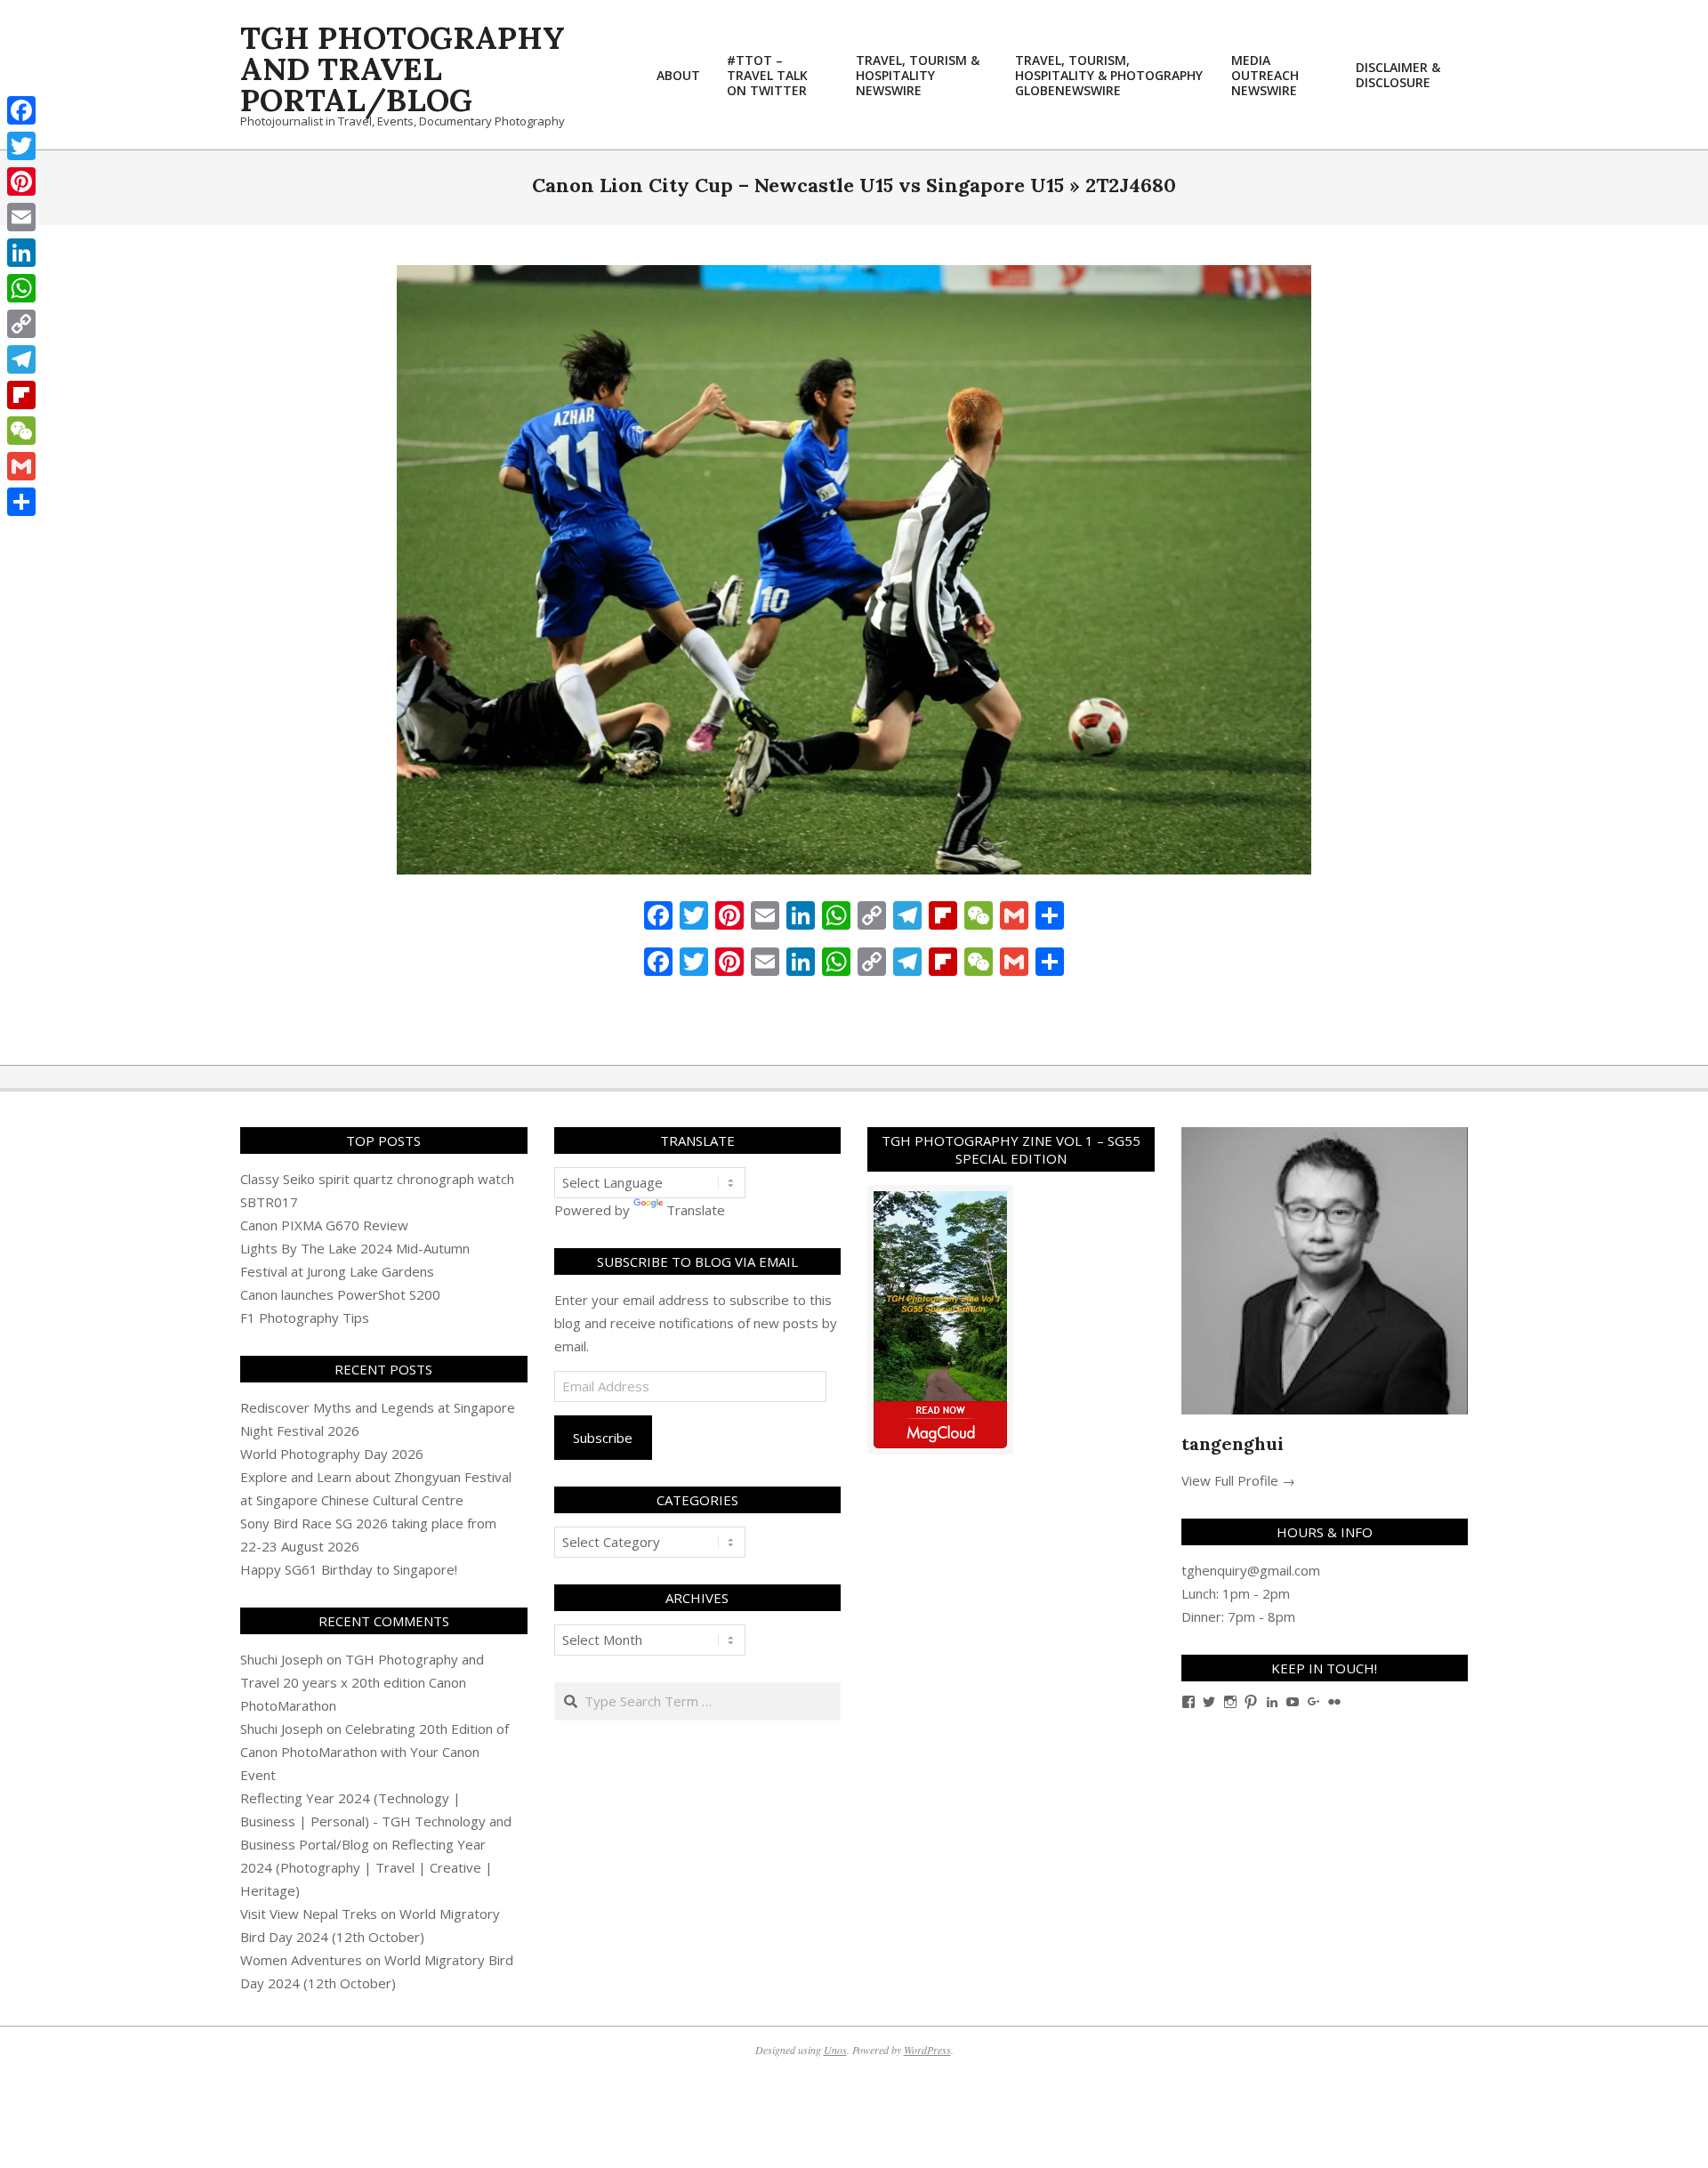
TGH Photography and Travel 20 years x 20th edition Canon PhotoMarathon (362, 1682)
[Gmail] (21, 466)
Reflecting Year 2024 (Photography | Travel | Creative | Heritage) (367, 1867)
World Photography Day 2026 (332, 1454)
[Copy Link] (21, 324)
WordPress (927, 2050)
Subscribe (603, 1438)
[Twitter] (21, 146)
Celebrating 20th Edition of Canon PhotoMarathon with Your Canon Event (375, 1752)
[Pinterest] (21, 181)
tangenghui (1233, 1443)
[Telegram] (21, 359)
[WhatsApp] (21, 288)
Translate (696, 1210)
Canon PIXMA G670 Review (324, 1225)
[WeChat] (21, 431)
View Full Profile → (1238, 1480)
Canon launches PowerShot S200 (340, 1294)
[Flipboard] (21, 395)
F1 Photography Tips (305, 1318)
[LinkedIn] (21, 253)
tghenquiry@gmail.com (1251, 1570)
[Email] (21, 217)
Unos (835, 2050)
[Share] (21, 502)
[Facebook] (21, 110)
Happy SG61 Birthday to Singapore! (349, 1569)
